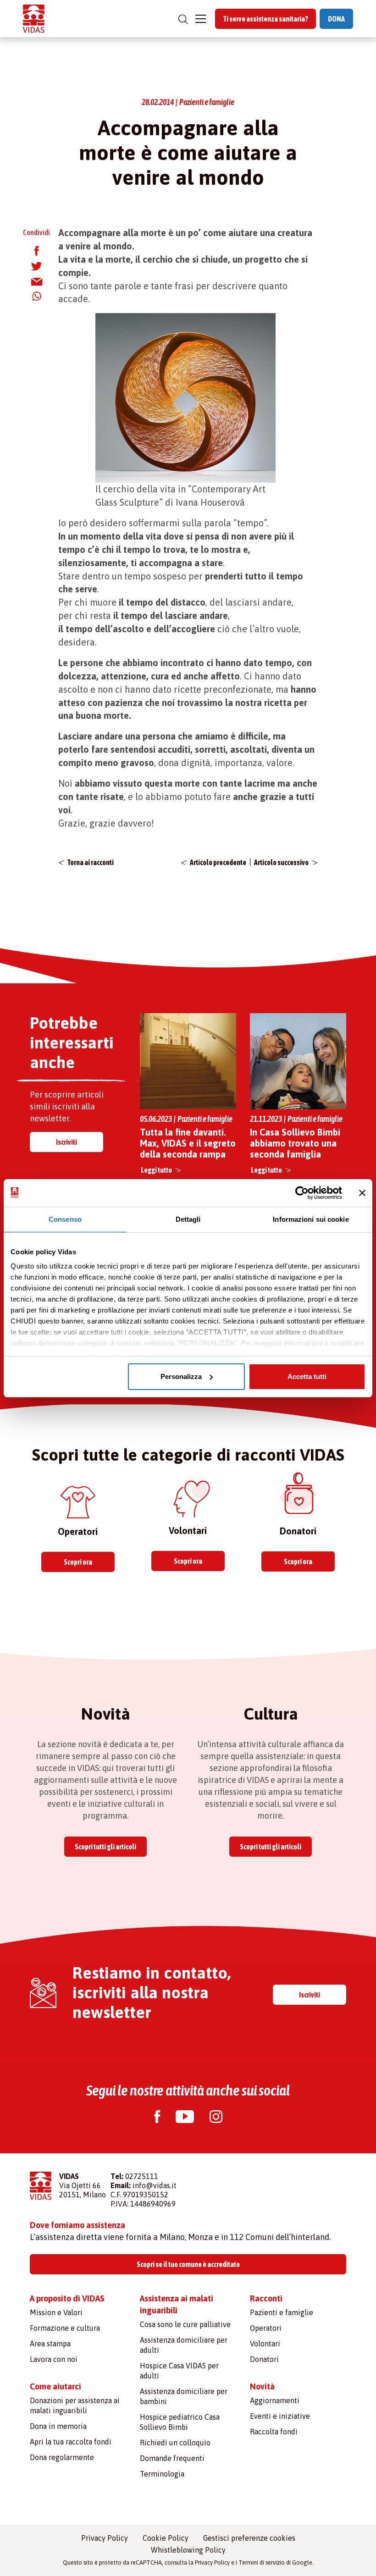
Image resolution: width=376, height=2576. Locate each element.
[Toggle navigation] (201, 19)
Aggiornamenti (275, 2400)
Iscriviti (66, 1142)
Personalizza (181, 1376)
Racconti (266, 2298)
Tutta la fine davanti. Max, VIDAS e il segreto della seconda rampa (188, 1143)
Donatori (264, 2359)
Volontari (265, 2344)
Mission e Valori (56, 2312)
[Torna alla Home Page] (34, 19)
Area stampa (50, 2344)
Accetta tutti (307, 1376)
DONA (336, 19)
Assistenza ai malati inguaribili (177, 2304)
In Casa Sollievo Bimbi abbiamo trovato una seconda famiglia (295, 1143)
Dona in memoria (58, 2426)
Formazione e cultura (65, 2328)
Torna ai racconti (91, 862)
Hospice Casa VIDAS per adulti (179, 2371)
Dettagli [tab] (188, 1219)
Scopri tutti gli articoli (105, 1847)
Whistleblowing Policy (188, 2550)
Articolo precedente (218, 862)
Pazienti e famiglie (282, 2312)
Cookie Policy (166, 2538)
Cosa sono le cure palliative (185, 2324)
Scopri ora (78, 1562)
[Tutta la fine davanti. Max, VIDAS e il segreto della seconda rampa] (188, 1061)
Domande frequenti (172, 2458)
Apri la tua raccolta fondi (71, 2442)
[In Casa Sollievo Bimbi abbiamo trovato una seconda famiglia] (298, 1061)
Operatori (266, 2328)
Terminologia (162, 2474)
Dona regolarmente (62, 2457)
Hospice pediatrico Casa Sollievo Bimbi (180, 2422)
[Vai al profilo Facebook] (157, 2118)
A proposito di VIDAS (67, 2298)
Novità (262, 2386)
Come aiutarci (55, 2386)
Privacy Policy (105, 2538)
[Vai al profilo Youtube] (185, 2118)
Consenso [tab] (65, 1219)
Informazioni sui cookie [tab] (311, 1219)
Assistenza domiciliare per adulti (184, 2345)
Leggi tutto (156, 1170)
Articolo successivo (281, 862)
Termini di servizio (262, 2562)
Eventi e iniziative (280, 2416)
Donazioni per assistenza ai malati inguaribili (75, 2405)
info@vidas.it (155, 2185)
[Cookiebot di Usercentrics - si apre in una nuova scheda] (302, 1193)
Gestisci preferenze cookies (249, 2538)
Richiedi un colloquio (175, 2443)
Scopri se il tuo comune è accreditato (188, 2264)
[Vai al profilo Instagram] (216, 2118)
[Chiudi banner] (362, 1193)
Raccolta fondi (274, 2432)
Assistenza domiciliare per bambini (184, 2396)
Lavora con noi (54, 2359)
